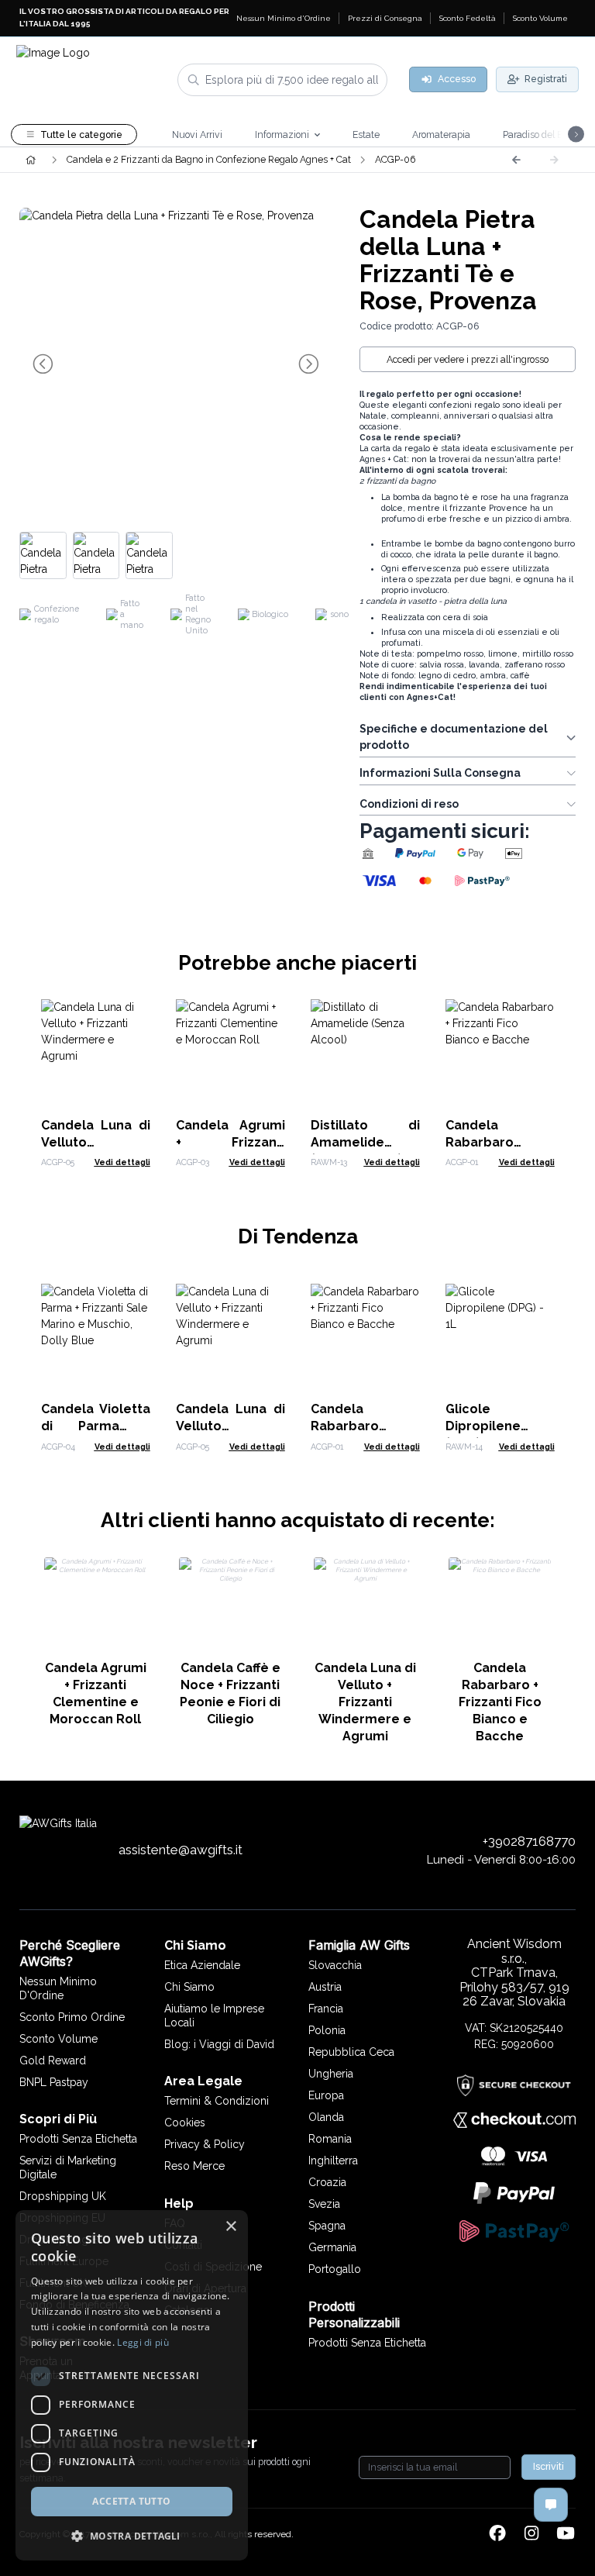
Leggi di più (143, 2342)
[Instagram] (531, 2534)
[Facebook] (497, 2534)
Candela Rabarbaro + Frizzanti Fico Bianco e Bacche (500, 1702)
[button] (132, 2536)
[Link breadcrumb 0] (31, 160)
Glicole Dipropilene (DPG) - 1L (483, 1426)
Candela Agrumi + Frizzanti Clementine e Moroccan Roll (96, 1693)
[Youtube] (566, 2534)
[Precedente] (516, 160)
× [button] (230, 2227)
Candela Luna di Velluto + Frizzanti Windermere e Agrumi (365, 1702)
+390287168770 (529, 1841)
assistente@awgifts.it (181, 1850)
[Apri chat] (551, 2505)
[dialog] (132, 2385)
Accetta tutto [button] (131, 2501)
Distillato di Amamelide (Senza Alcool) (365, 1142)
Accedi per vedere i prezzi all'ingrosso (468, 359)
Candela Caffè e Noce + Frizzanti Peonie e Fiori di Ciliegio (230, 1693)
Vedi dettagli (122, 1162)
